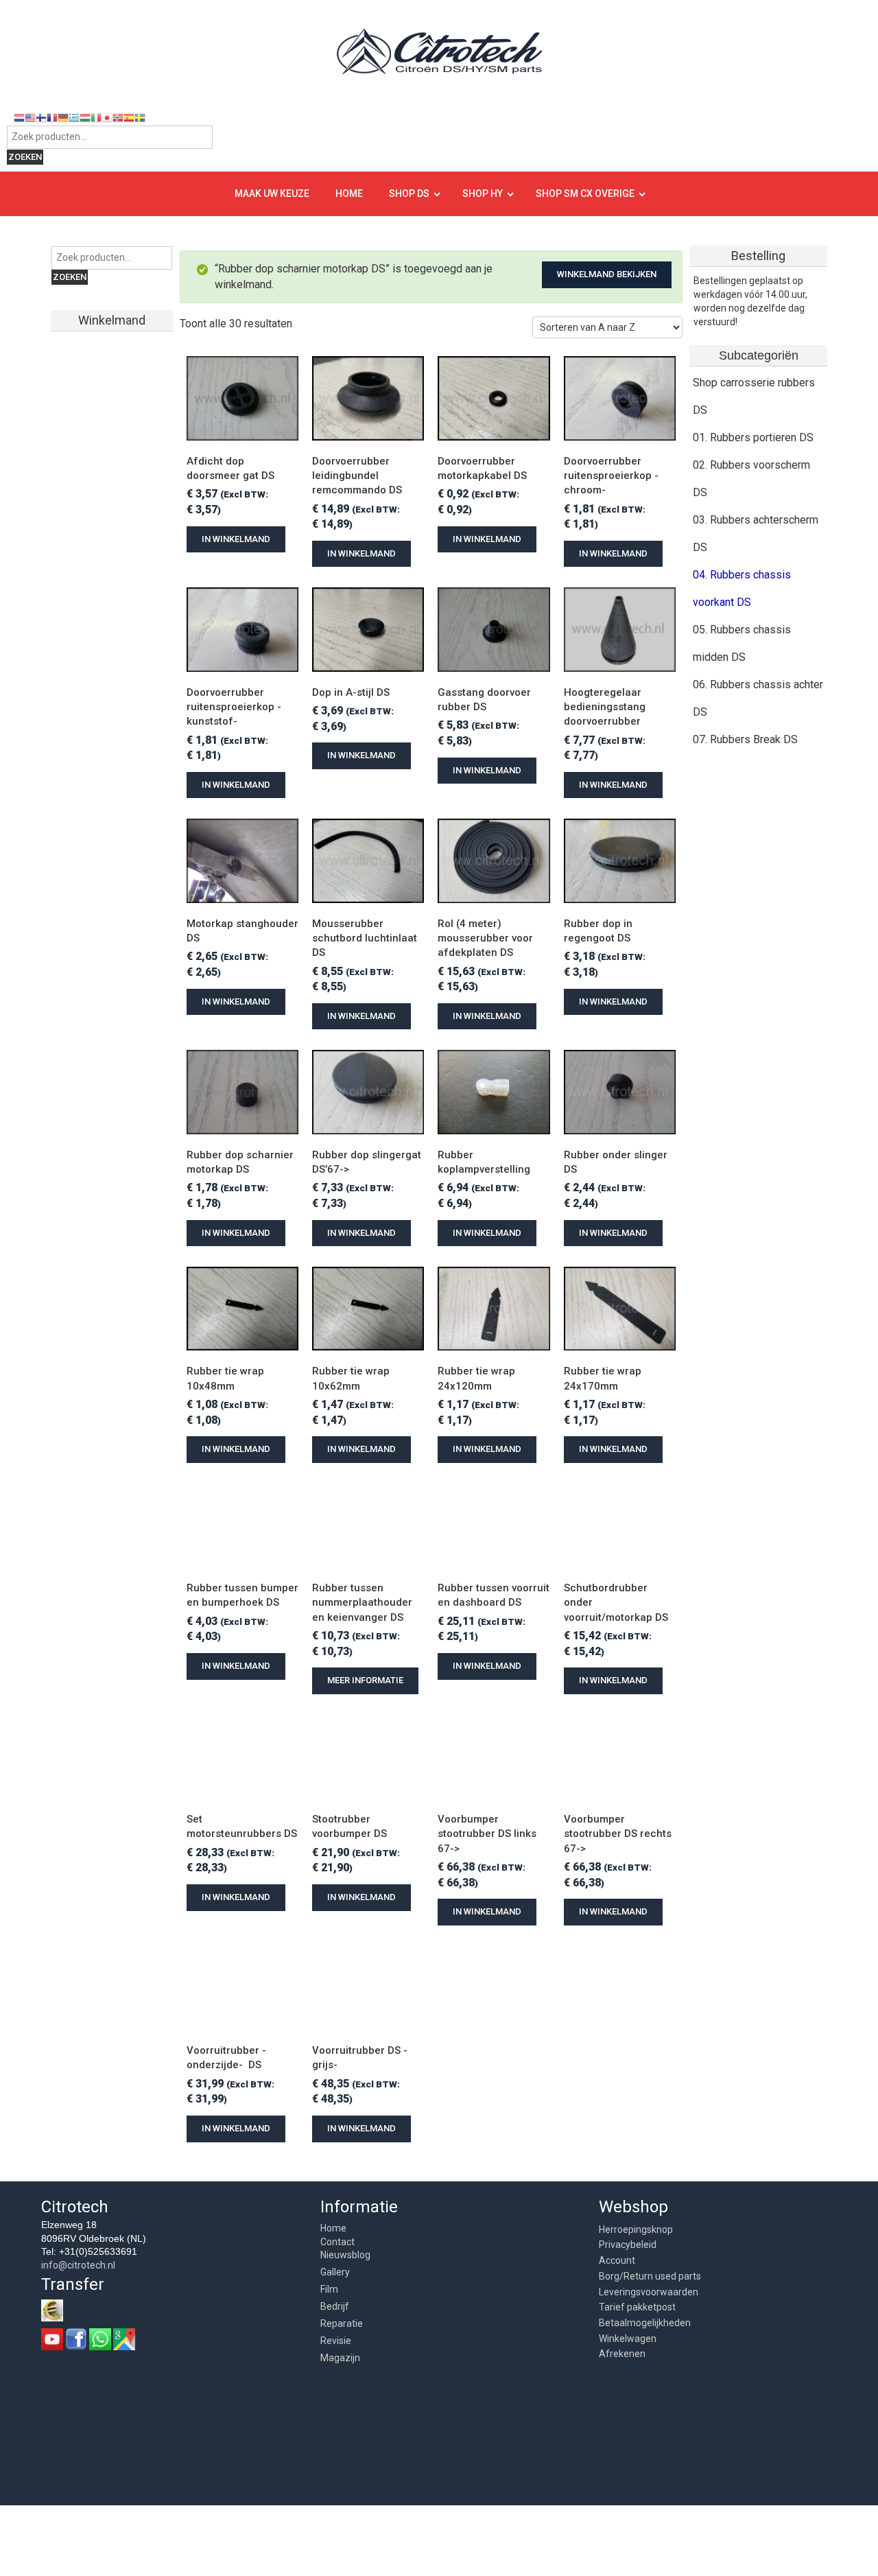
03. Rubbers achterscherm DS (756, 534)
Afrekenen (622, 2354)
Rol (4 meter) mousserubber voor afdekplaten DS (487, 938)
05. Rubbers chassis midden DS (742, 643)
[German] (63, 117)
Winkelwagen (628, 2339)
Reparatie (342, 2323)
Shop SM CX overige (585, 194)
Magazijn (340, 2358)
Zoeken (25, 157)
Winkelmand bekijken (607, 274)
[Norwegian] (118, 117)
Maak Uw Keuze (272, 194)
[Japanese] (107, 117)
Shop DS (409, 194)
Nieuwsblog (345, 2255)
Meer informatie (365, 1680)
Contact (337, 2242)
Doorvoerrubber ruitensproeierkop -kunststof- (234, 707)
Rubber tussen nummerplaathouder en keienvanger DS (364, 1603)
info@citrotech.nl (78, 2265)
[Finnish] (41, 117)
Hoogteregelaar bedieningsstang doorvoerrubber (606, 707)
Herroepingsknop (636, 2229)
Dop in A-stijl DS (351, 692)
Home (349, 194)
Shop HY (483, 194)
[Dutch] (19, 117)
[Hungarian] (85, 117)
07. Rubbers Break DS (745, 739)
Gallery (335, 2272)
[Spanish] (129, 117)
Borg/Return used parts (650, 2276)
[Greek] (74, 117)
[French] (52, 117)
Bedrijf (335, 2306)
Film (329, 2289)
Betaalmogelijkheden (645, 2323)
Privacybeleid (628, 2245)
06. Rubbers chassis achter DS (758, 698)
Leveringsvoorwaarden (649, 2292)
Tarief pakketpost (637, 2307)
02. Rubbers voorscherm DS (751, 479)
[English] (30, 117)
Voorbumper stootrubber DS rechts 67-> (619, 1834)
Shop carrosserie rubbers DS (754, 396)
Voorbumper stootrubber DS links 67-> (488, 1834)
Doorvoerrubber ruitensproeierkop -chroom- (611, 476)
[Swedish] (140, 117)
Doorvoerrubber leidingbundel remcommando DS (357, 476)
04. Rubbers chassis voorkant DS (742, 588)
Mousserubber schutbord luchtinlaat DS (366, 938)
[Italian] (96, 117)
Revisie (336, 2341)
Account (617, 2260)
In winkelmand (236, 539)
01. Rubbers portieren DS (753, 437)
